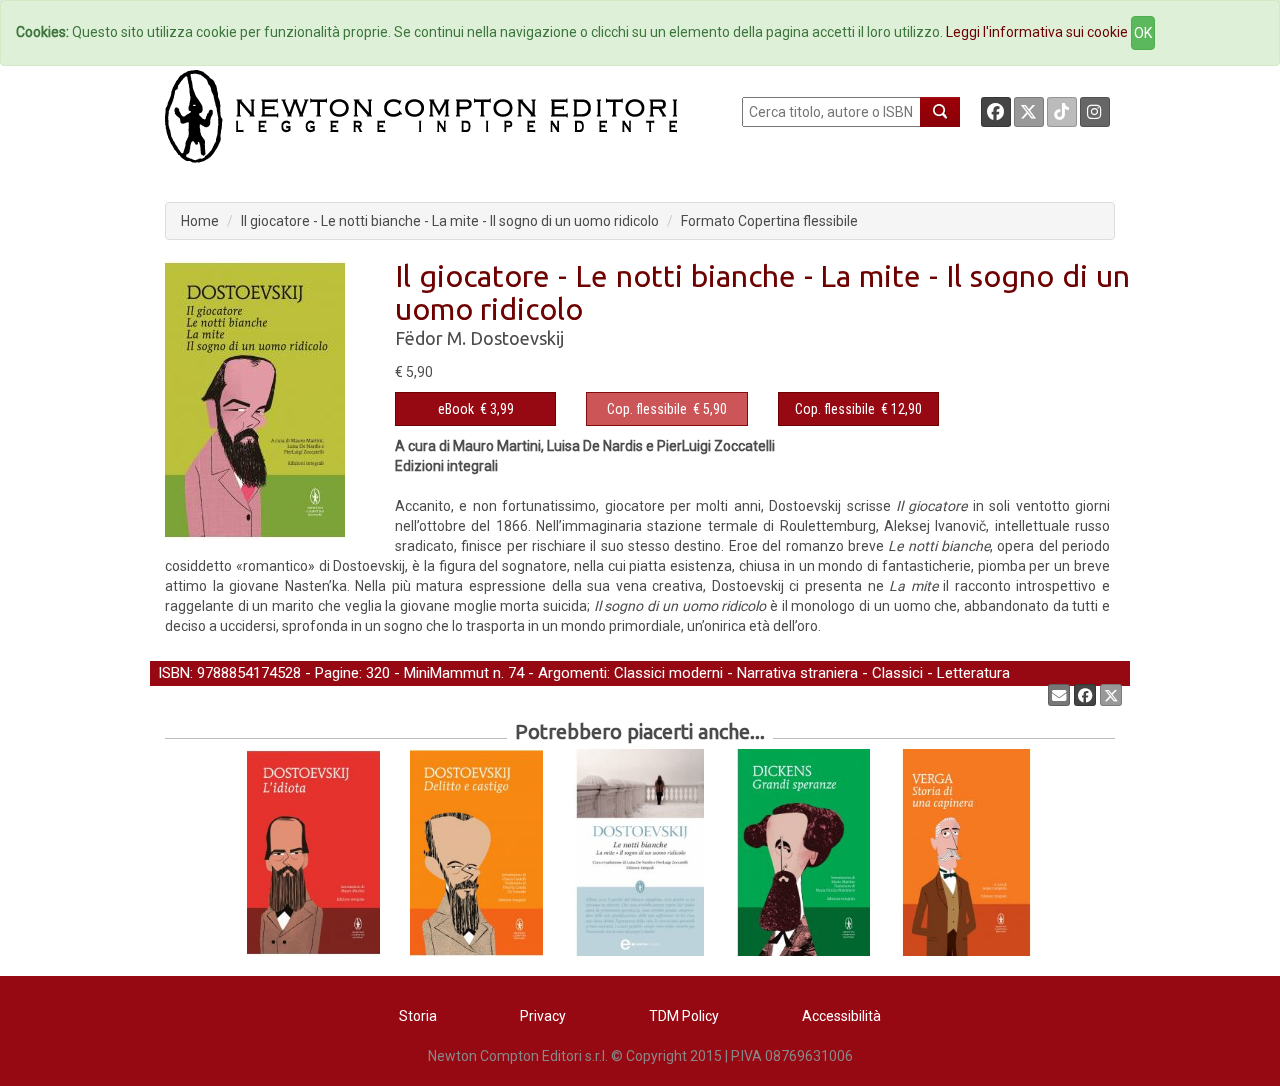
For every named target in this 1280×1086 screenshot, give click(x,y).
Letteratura (973, 673)
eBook (456, 409)
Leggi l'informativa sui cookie (1037, 32)
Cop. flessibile (647, 409)
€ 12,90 (858, 409)
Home (200, 221)
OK (1143, 33)
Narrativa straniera (797, 673)
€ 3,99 (476, 409)
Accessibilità (841, 1016)
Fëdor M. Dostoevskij (479, 338)
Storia (418, 1016)
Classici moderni (668, 673)
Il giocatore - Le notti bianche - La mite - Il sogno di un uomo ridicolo (450, 221)
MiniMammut (446, 673)
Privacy (543, 1016)
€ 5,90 (667, 409)
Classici (897, 673)
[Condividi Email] (1059, 695)
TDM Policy (684, 1016)
